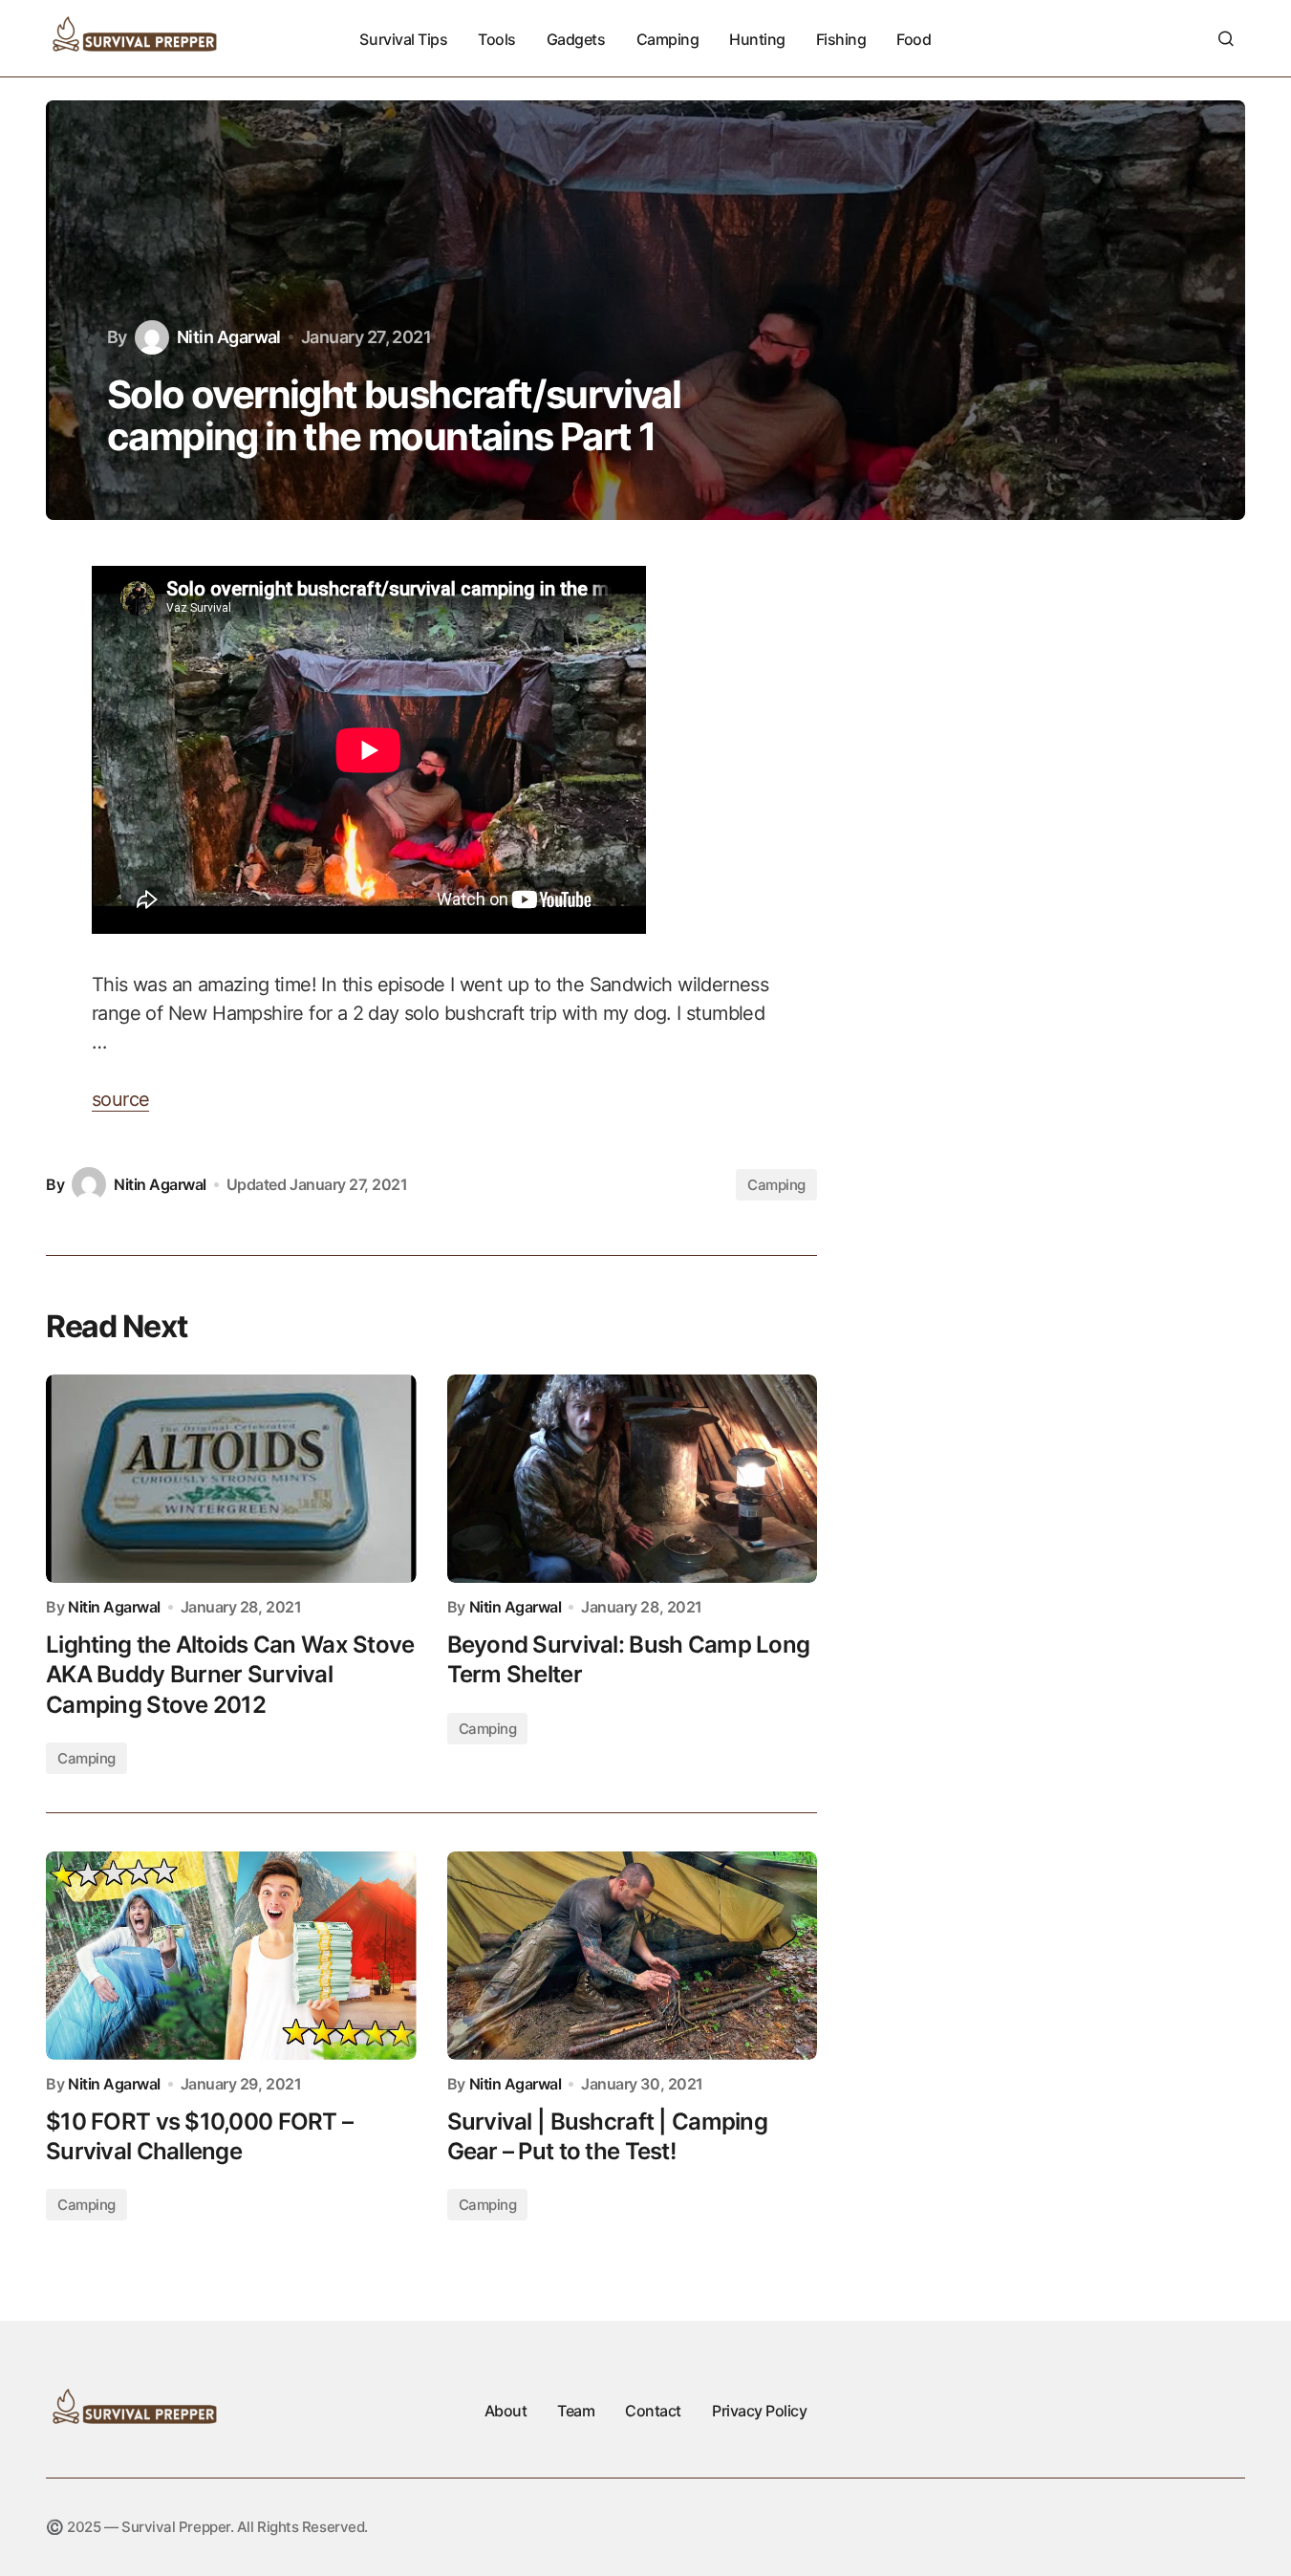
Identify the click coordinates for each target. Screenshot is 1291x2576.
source (120, 1099)
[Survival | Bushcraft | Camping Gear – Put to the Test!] (633, 1956)
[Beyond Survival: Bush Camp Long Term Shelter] (633, 1479)
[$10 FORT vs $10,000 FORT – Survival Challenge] (231, 1956)
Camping (776, 1185)
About (506, 2411)
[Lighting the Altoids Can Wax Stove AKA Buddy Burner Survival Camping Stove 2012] (231, 1479)
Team (576, 2411)
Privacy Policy (759, 2411)
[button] (1226, 38)
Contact (653, 2411)
